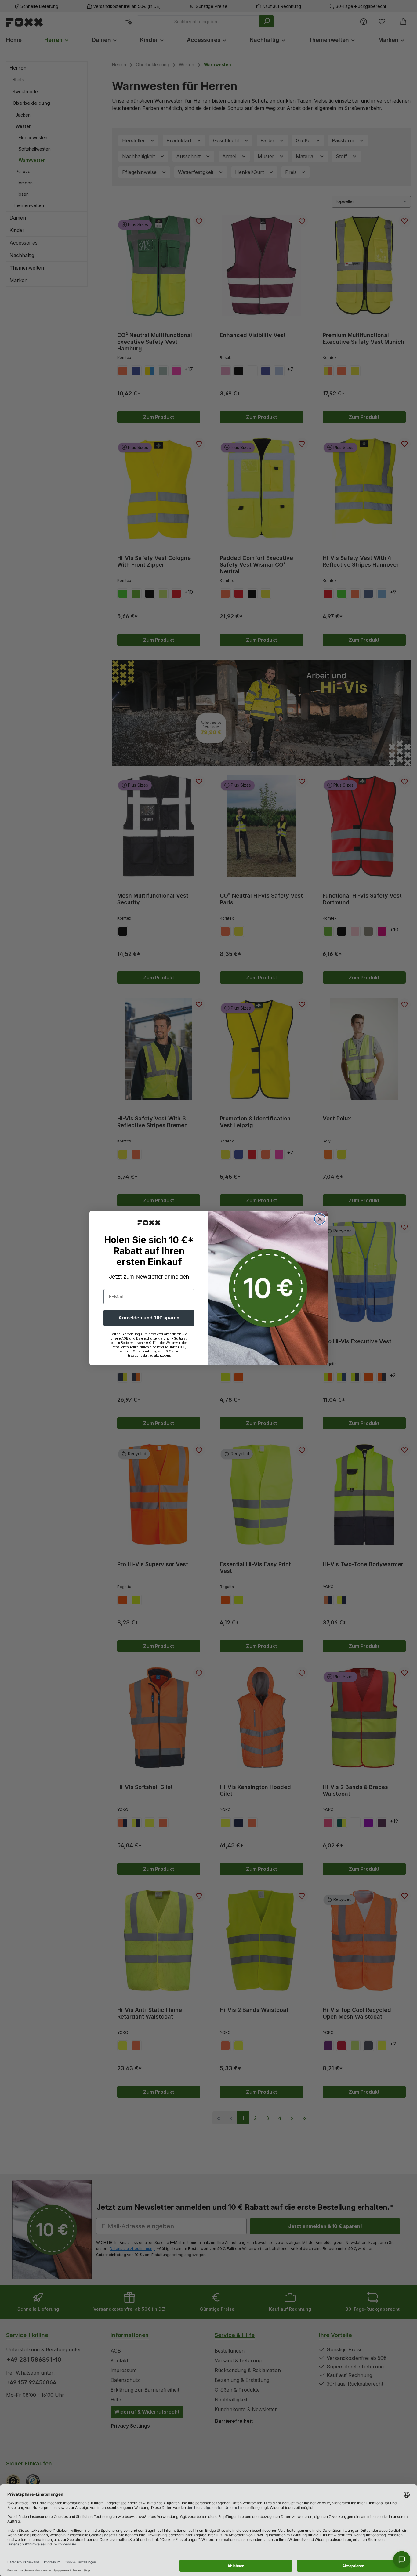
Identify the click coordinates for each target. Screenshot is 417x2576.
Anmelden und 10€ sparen (149, 1318)
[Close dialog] (320, 1219)
